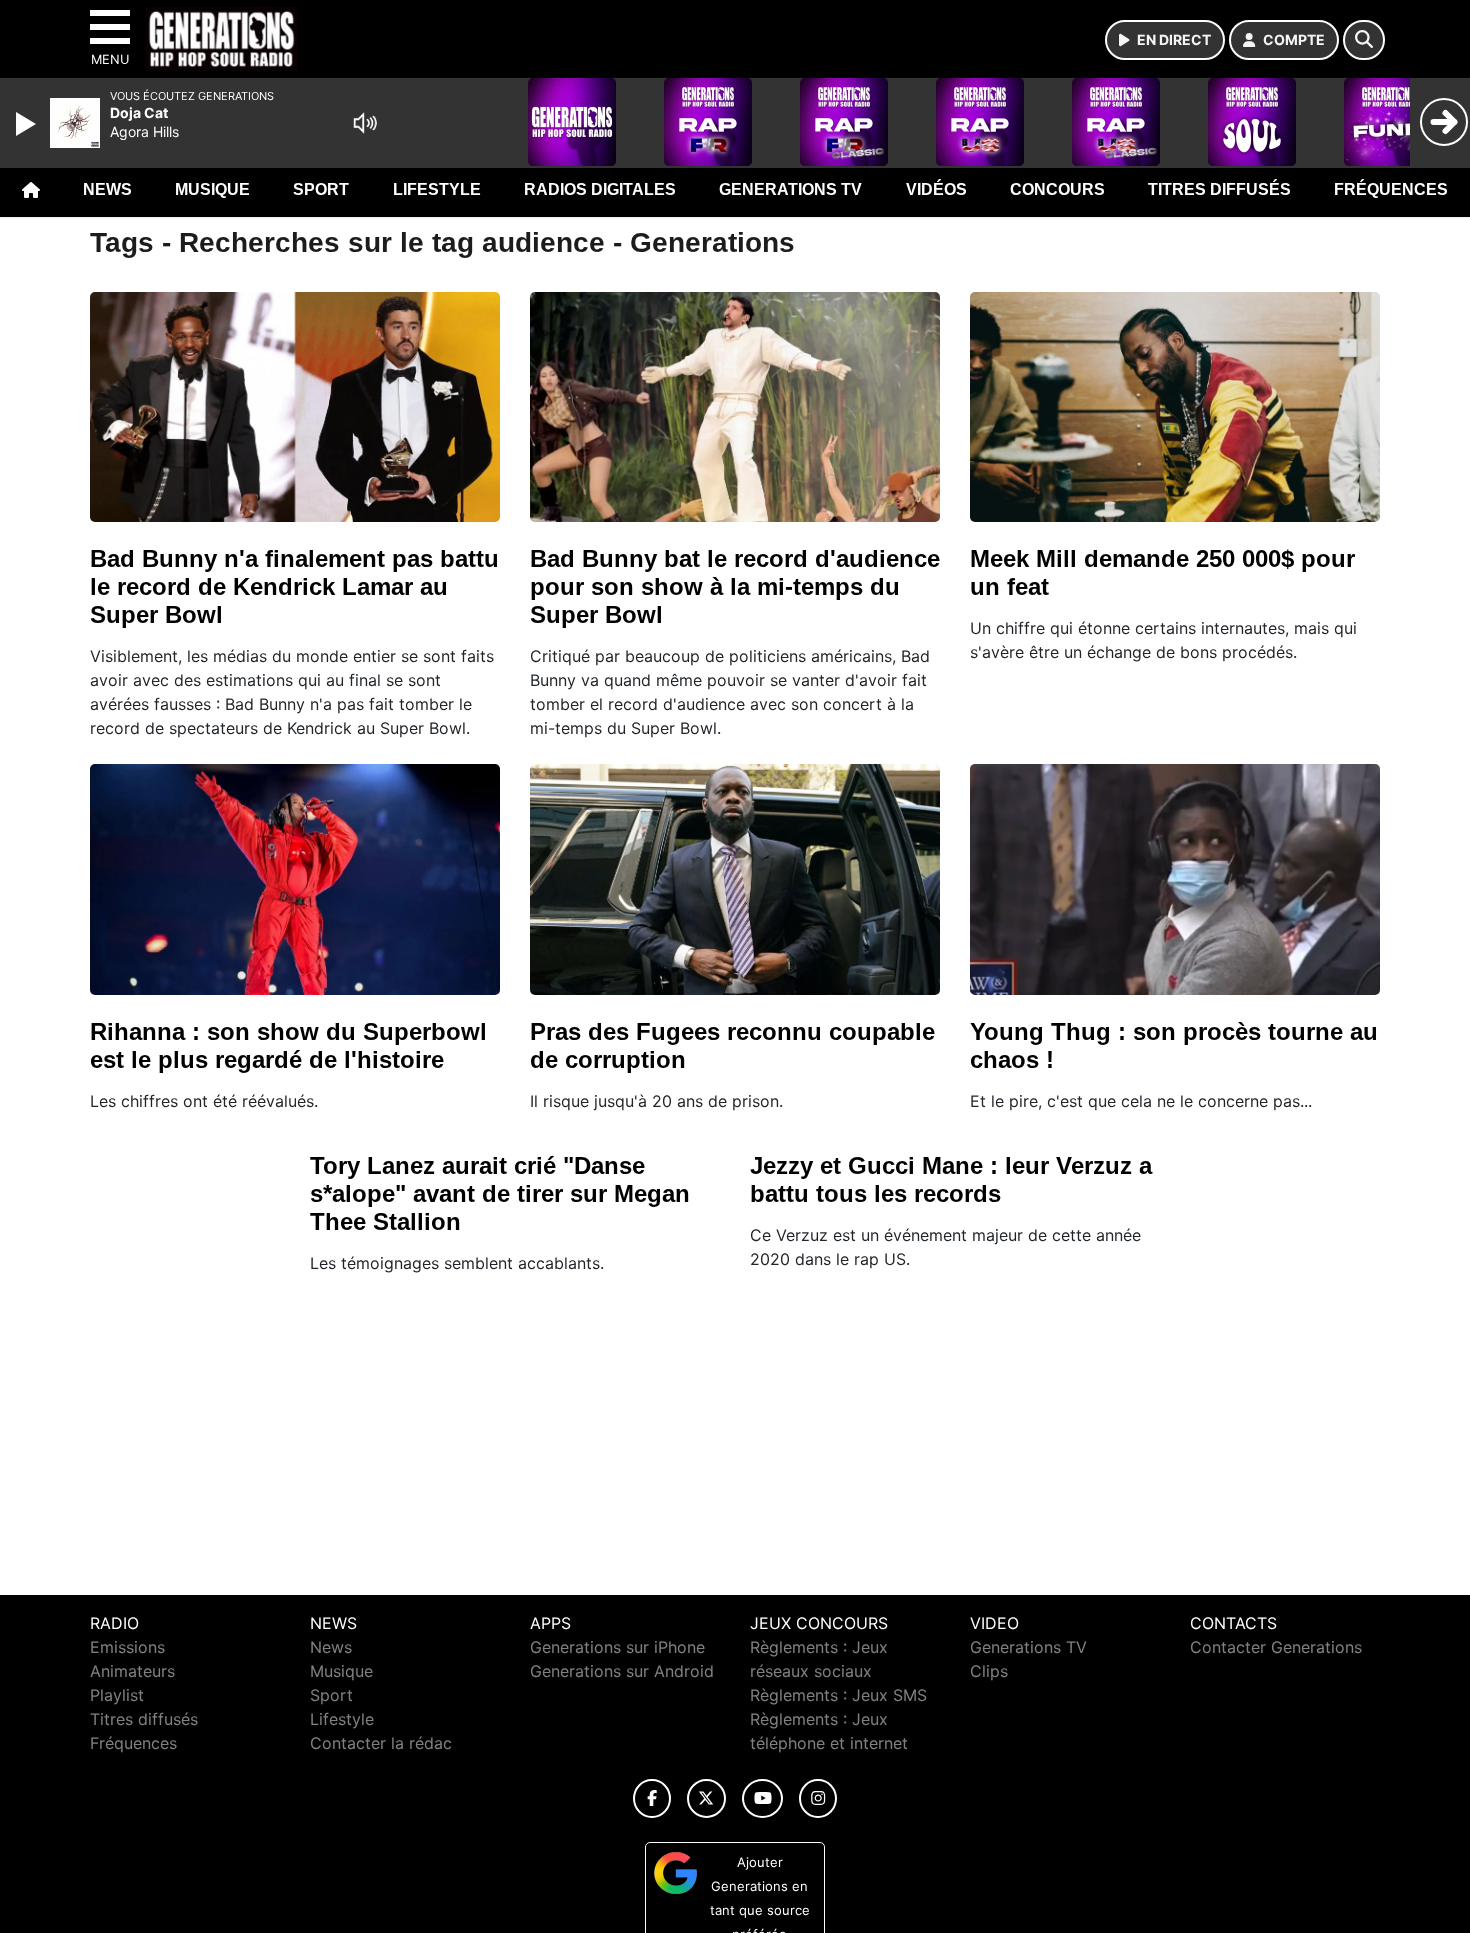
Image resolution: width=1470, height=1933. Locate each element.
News (107, 189)
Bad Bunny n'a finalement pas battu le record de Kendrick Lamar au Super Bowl (294, 586)
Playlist (117, 1695)
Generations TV (790, 189)
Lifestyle (437, 189)
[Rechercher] (1364, 40)
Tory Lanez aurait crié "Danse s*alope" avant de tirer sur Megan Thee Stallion (500, 1193)
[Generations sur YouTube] (762, 1798)
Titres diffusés (1219, 189)
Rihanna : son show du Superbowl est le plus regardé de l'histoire (288, 1045)
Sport (321, 189)
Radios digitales (600, 189)
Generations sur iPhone (617, 1647)
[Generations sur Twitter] (706, 1798)
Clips (989, 1671)
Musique (212, 189)
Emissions (127, 1647)
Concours (1057, 189)
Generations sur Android (622, 1671)
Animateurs (132, 1671)
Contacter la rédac (381, 1743)
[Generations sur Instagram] (818, 1798)
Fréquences (1391, 189)
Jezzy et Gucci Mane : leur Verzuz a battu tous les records (951, 1179)
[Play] (28, 124)
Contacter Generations (1276, 1647)
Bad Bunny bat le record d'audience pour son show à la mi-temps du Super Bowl (735, 586)
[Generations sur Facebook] (652, 1798)
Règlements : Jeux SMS (838, 1695)
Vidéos (936, 189)
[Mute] (365, 123)
